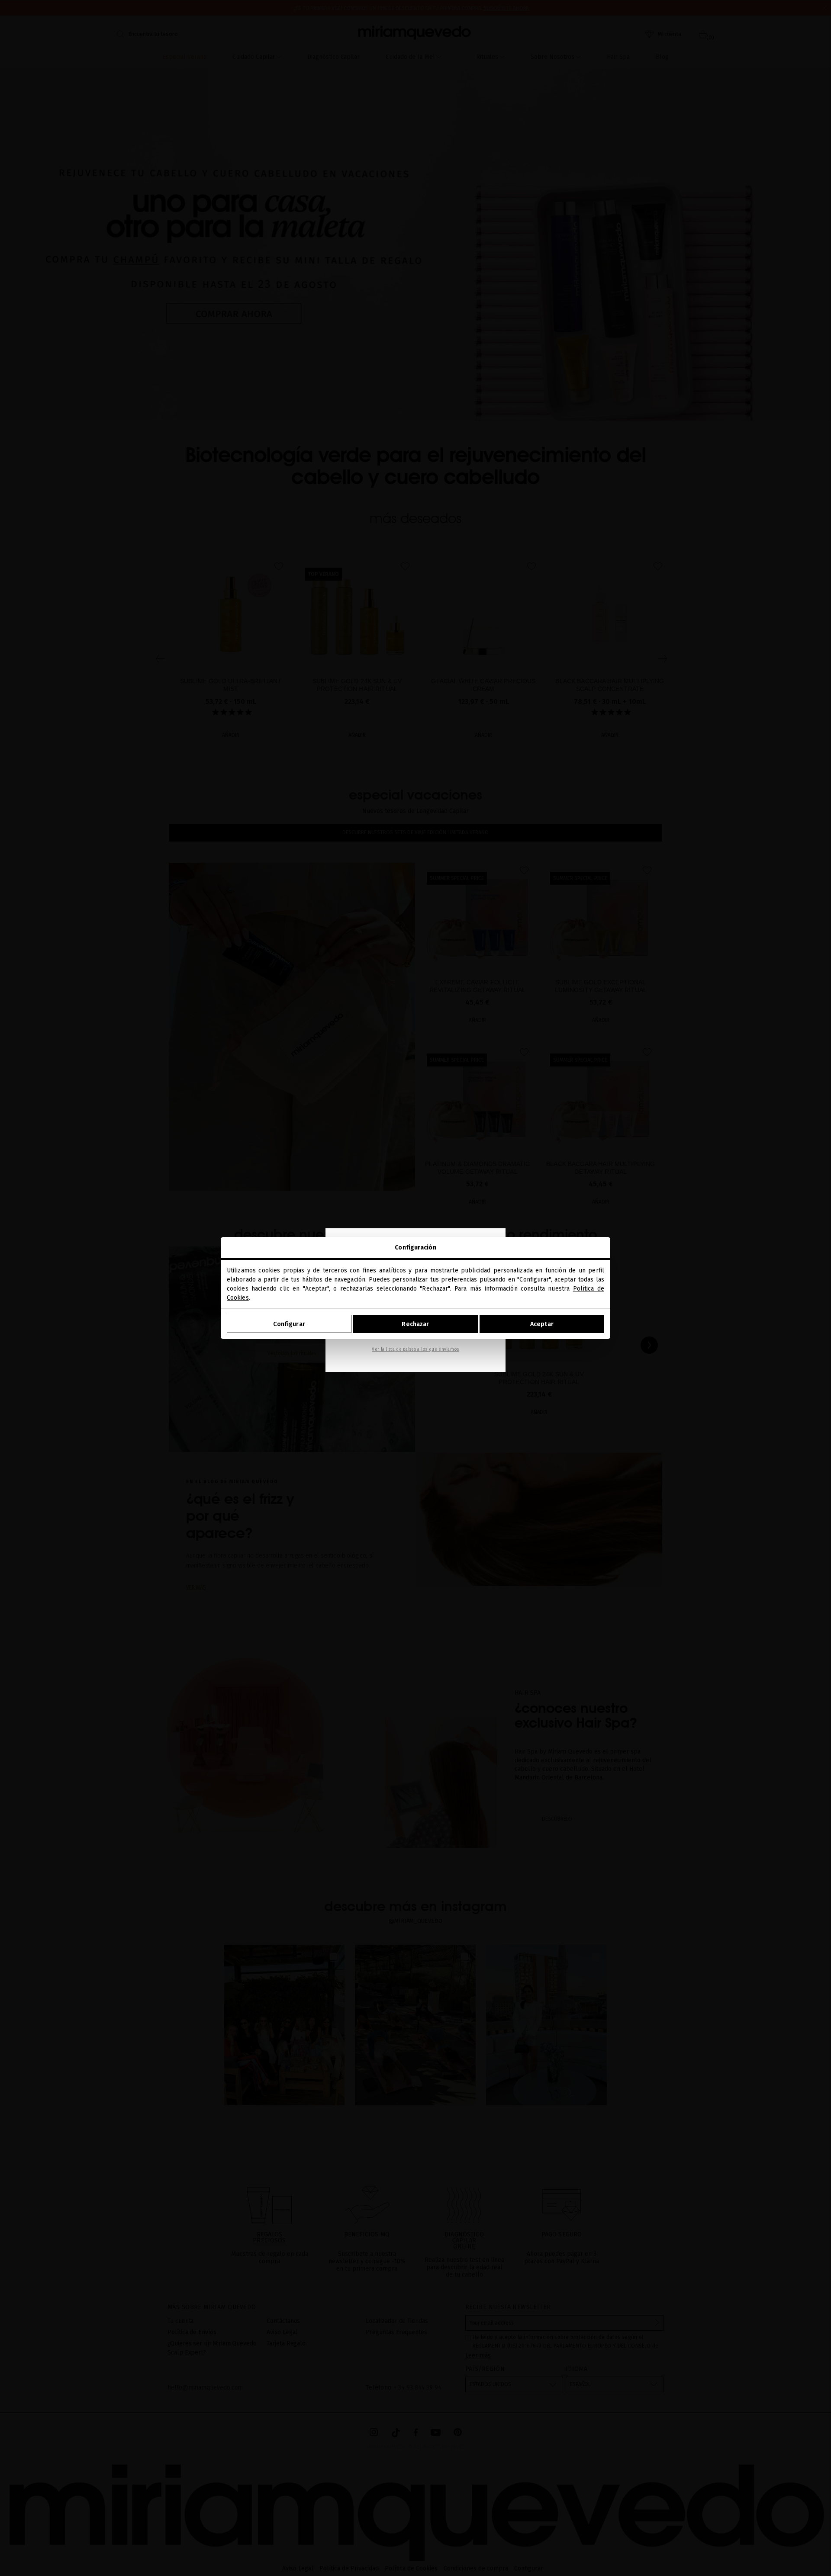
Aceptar (542, 1324)
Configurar (289, 1324)
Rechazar (415, 1324)
